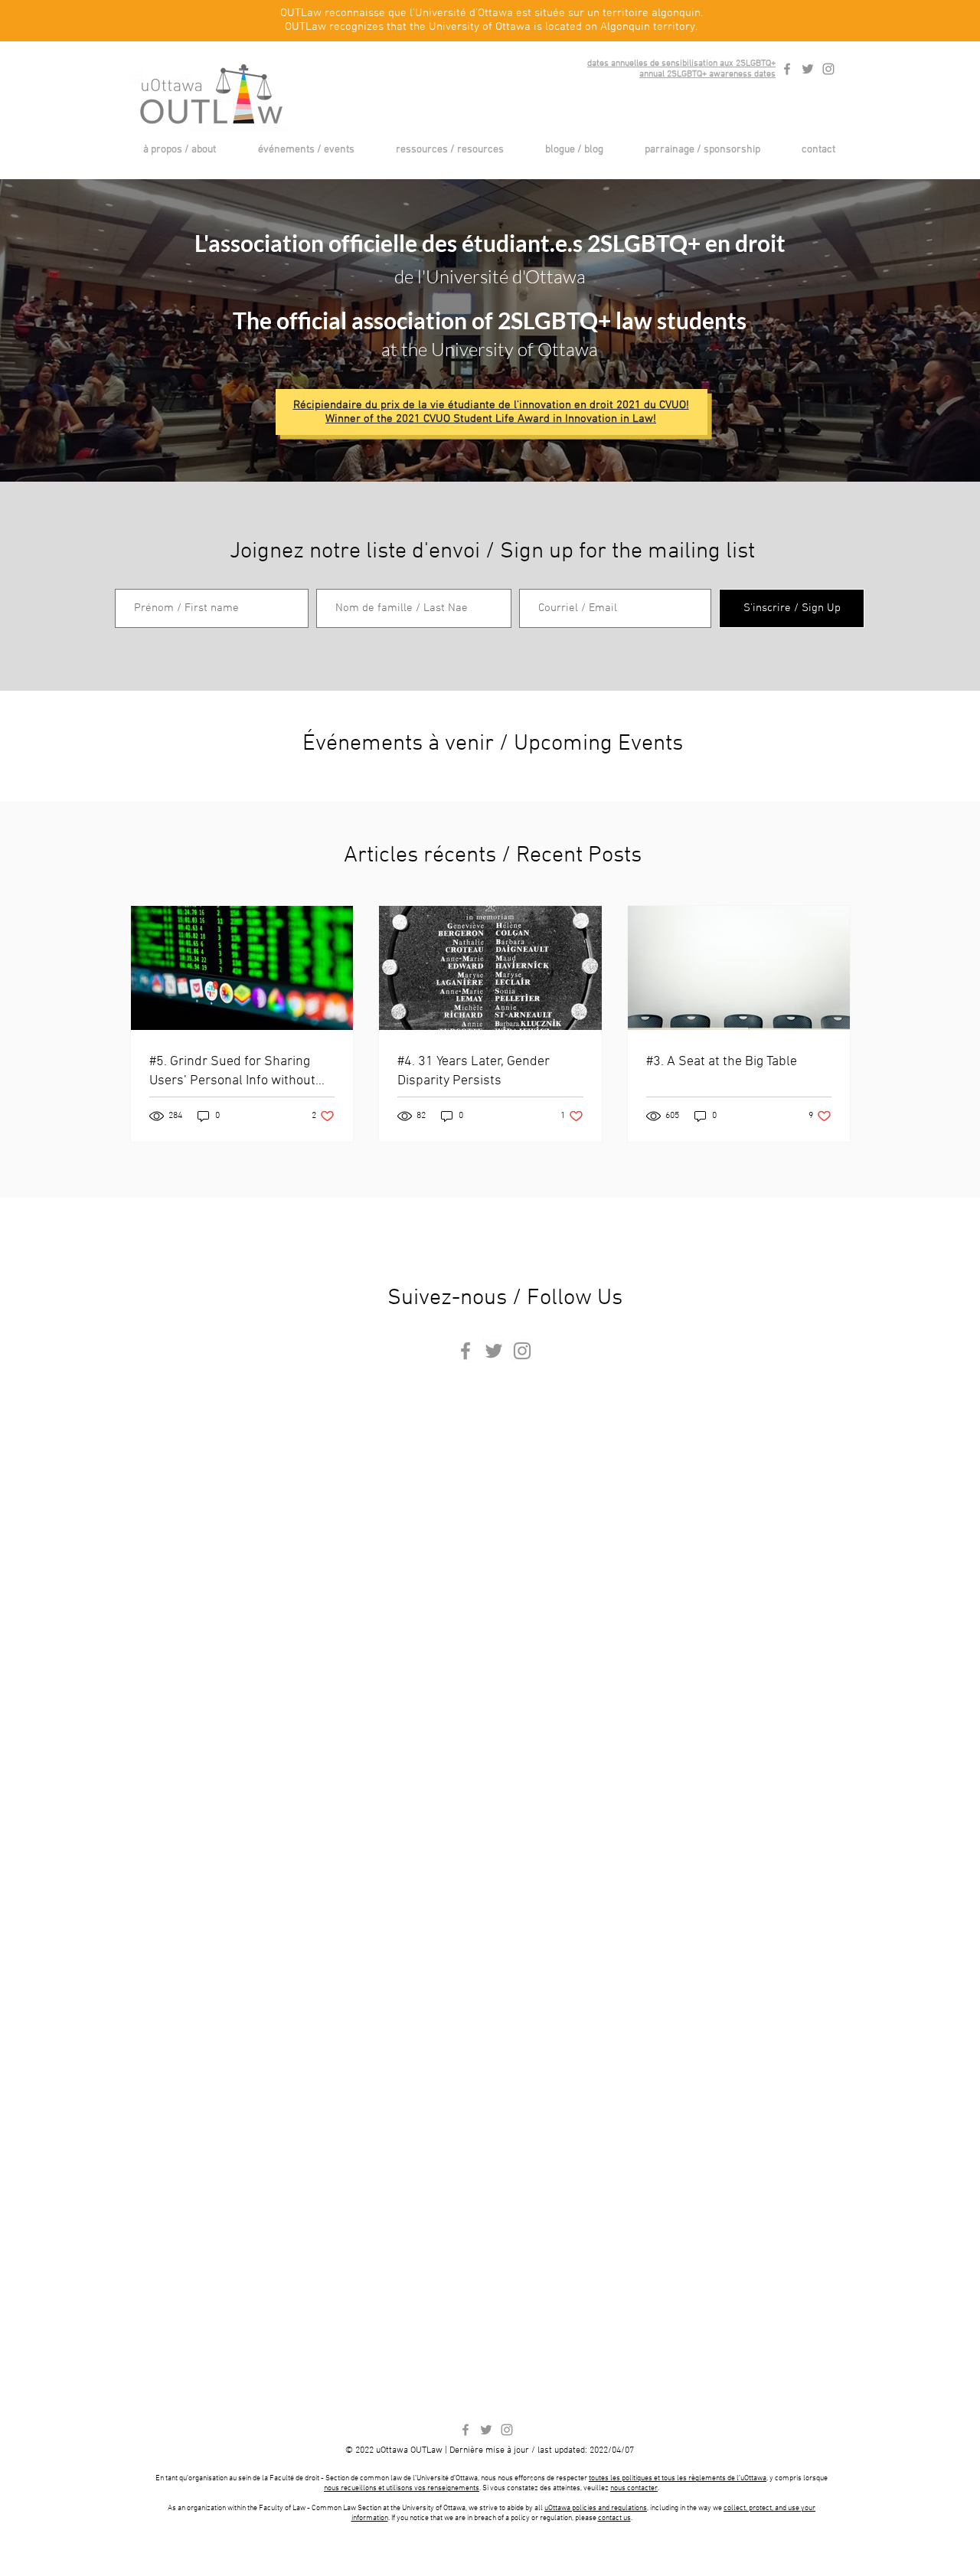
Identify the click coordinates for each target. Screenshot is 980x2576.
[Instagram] (828, 69)
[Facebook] (787, 69)
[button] (179, 150)
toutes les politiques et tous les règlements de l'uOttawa (678, 2478)
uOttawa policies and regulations (596, 2508)
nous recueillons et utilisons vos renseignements (402, 2488)
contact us (614, 2518)
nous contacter (634, 2488)
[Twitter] (808, 69)
